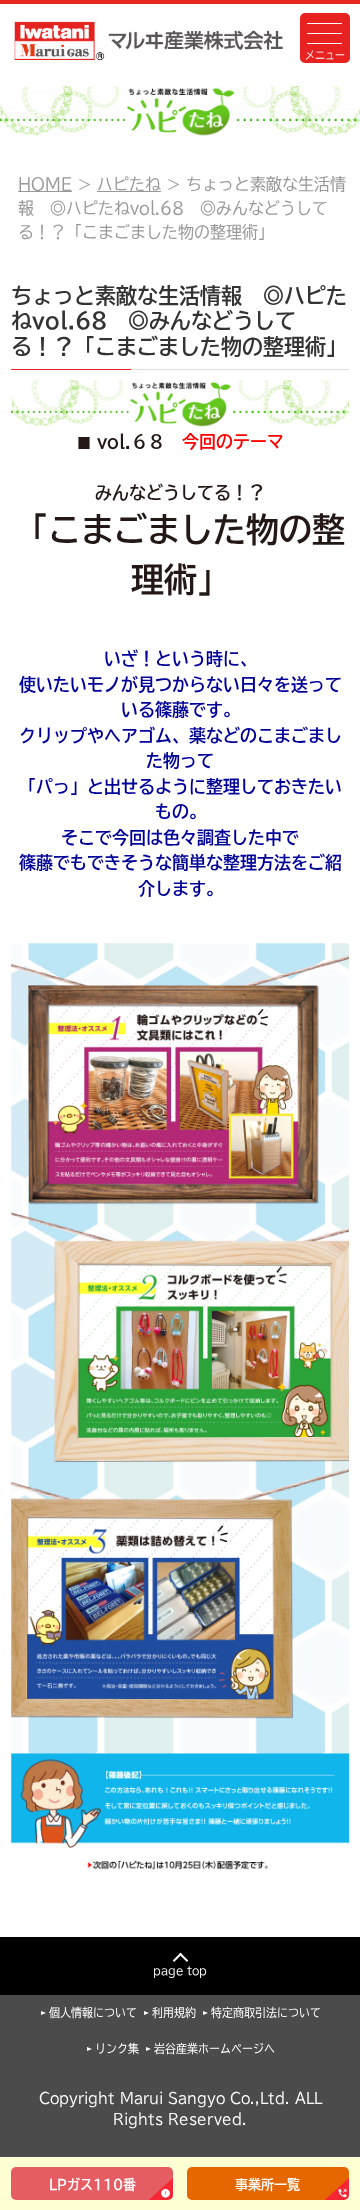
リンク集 (117, 2048)
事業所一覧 (267, 2184)
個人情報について (93, 2012)
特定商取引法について (266, 2012)
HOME (45, 184)
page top (180, 1970)
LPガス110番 (92, 2184)
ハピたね (129, 184)
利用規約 (174, 2012)
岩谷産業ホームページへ (214, 2048)
